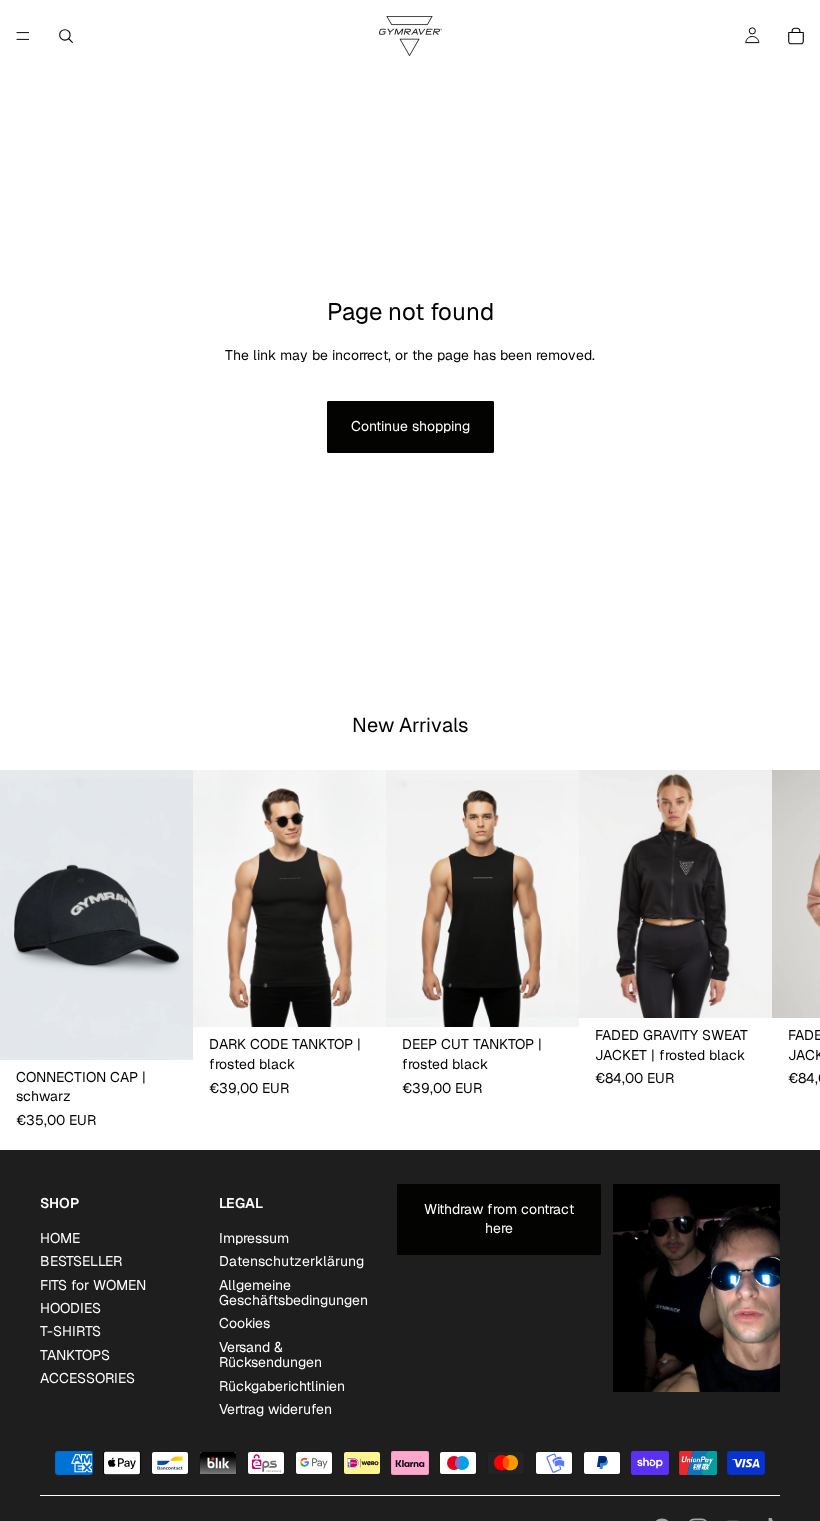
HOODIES (70, 1308)
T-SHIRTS (70, 1331)
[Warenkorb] (796, 36)
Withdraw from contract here (499, 1218)
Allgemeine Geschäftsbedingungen (293, 1291)
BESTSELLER (81, 1261)
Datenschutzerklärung (291, 1261)
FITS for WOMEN (93, 1284)
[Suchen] (66, 36)
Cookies (244, 1323)
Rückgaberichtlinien (282, 1385)
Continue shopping (410, 426)
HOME (60, 1238)
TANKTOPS (75, 1355)
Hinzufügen (179, 1027)
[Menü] (23, 36)
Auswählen (372, 995)
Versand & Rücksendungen (270, 1354)
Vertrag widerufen (275, 1409)
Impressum (254, 1238)
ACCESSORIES (87, 1378)
